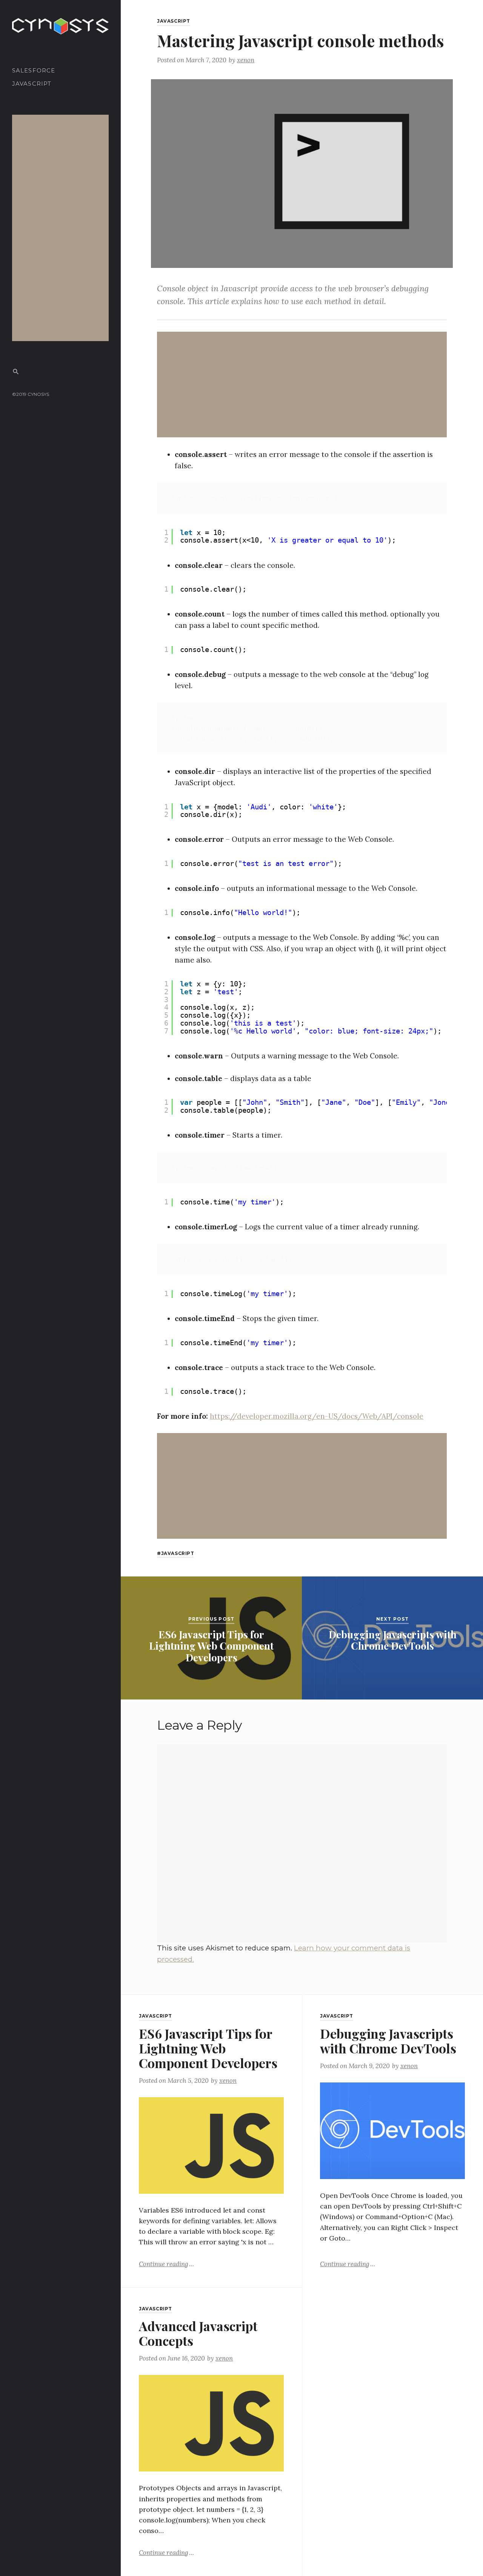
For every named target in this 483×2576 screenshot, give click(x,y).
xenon (246, 60)
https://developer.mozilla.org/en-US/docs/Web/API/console (317, 1416)
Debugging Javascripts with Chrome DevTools (388, 2041)
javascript (178, 1553)
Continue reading (166, 2264)
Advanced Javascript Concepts (198, 2333)
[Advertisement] (62, 228)
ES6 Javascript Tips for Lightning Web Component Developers (208, 2048)
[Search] (16, 371)
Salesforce (34, 71)
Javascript (32, 84)
